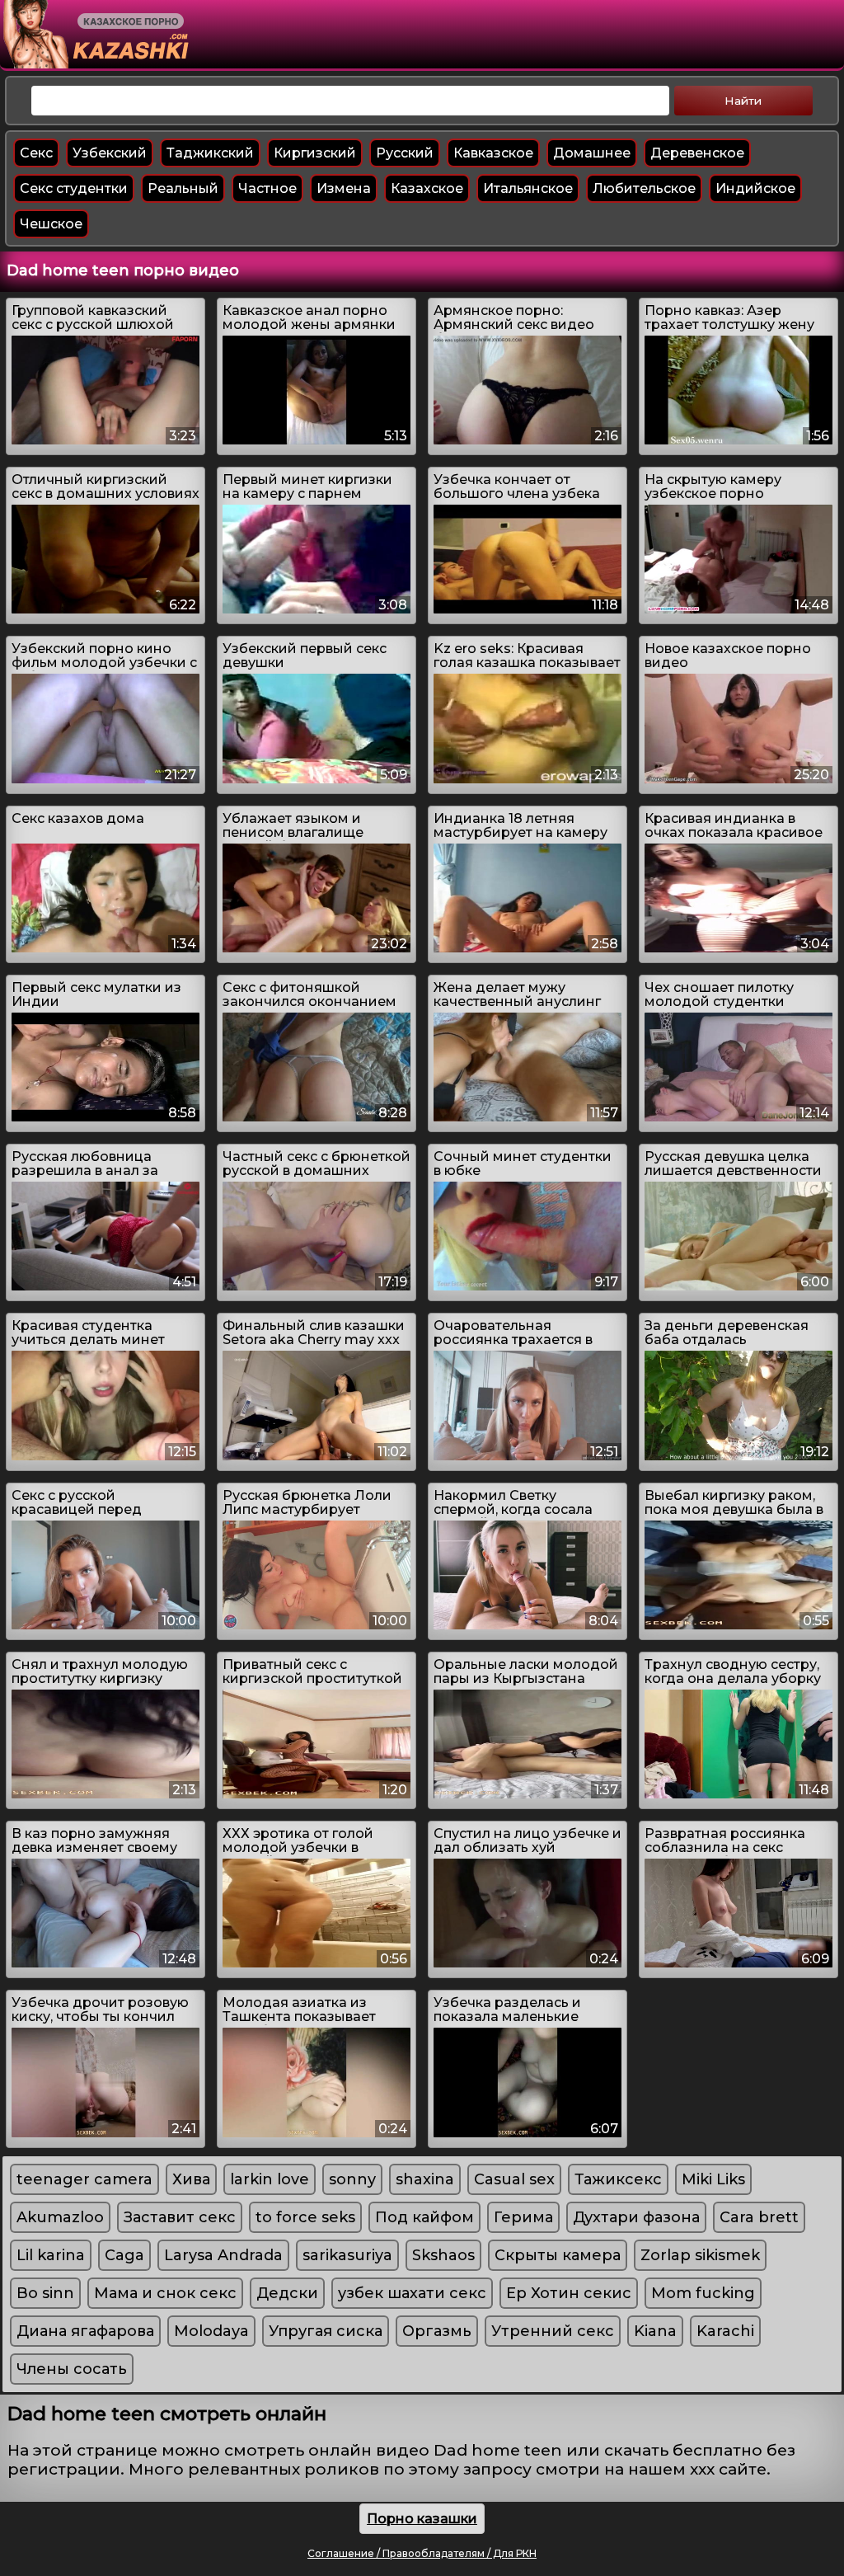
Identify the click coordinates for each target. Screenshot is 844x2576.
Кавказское (493, 153)
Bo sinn (45, 2293)
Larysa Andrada (223, 2255)
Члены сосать (72, 2369)
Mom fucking (703, 2293)
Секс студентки (74, 188)
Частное (267, 188)
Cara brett (759, 2217)
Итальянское (528, 188)
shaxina (425, 2179)
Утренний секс (553, 2331)
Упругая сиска (326, 2331)
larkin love (270, 2179)
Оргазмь (437, 2331)
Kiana (655, 2331)
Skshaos (443, 2255)
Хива (191, 2179)
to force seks (305, 2217)
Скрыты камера (558, 2255)
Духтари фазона (636, 2217)
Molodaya (211, 2331)
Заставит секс (180, 2217)
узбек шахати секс (412, 2293)
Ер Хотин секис (569, 2293)
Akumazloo (60, 2217)
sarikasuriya (347, 2255)
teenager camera (84, 2179)
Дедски (287, 2293)
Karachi (725, 2331)
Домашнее (592, 153)
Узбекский (110, 153)
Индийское (755, 188)
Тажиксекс (618, 2179)
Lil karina (51, 2255)
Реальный (183, 188)
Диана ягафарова (85, 2331)
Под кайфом (424, 2217)
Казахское (427, 188)
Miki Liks (713, 2179)
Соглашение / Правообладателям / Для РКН (422, 2553)
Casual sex (514, 2179)
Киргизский (315, 153)
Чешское (51, 224)
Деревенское (697, 153)
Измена (344, 188)
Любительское (644, 188)
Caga (124, 2255)
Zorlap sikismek (700, 2255)
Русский (405, 153)
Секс (36, 153)
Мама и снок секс (165, 2293)
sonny (352, 2179)
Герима (523, 2217)
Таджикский (210, 153)
